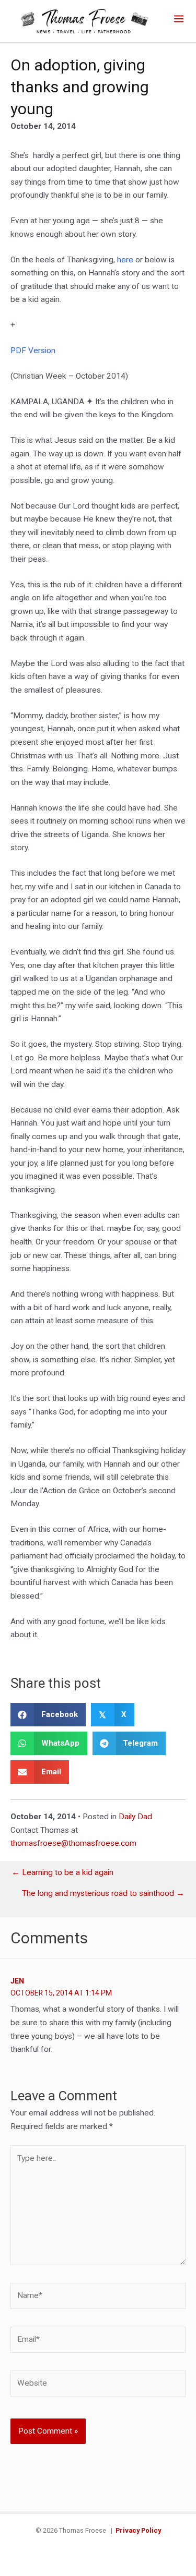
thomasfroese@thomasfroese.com (73, 1843)
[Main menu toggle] (179, 19)
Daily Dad (135, 1817)
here (126, 260)
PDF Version (33, 350)
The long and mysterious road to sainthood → (103, 1894)
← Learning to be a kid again (62, 1873)
